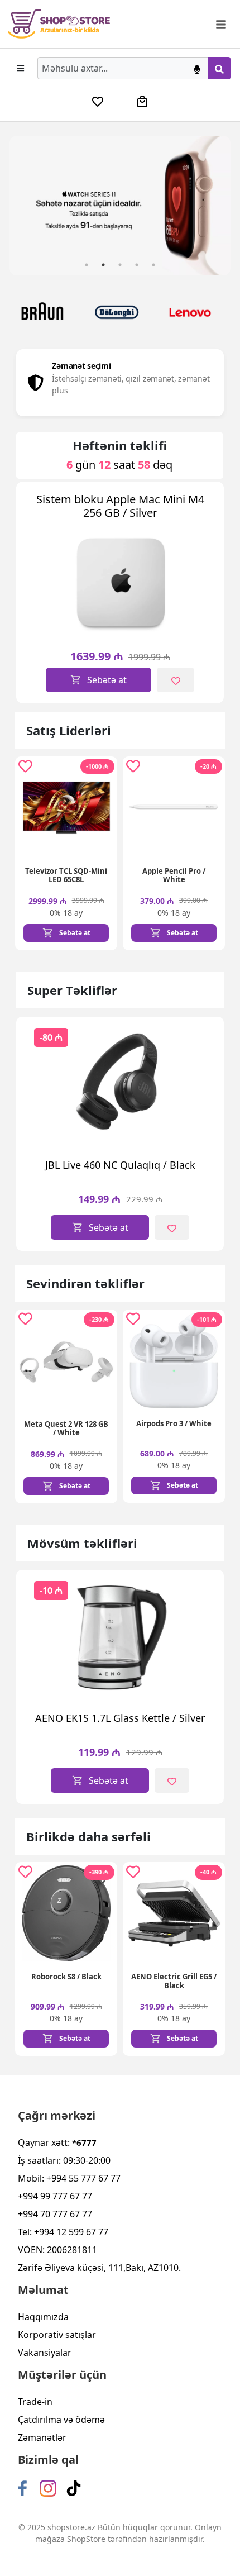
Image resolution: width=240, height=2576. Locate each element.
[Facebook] (22, 2488)
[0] (98, 102)
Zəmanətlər (42, 2437)
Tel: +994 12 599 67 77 (63, 2232)
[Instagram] (48, 2488)
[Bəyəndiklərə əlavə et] (175, 680)
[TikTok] (74, 2488)
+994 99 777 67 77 (55, 2196)
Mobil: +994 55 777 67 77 (69, 2178)
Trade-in (35, 2402)
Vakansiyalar (45, 2353)
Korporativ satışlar (57, 2335)
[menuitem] (98, 102)
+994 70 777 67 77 (55, 2214)
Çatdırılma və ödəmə (61, 2420)
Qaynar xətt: (57, 2142)
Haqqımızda (43, 2317)
